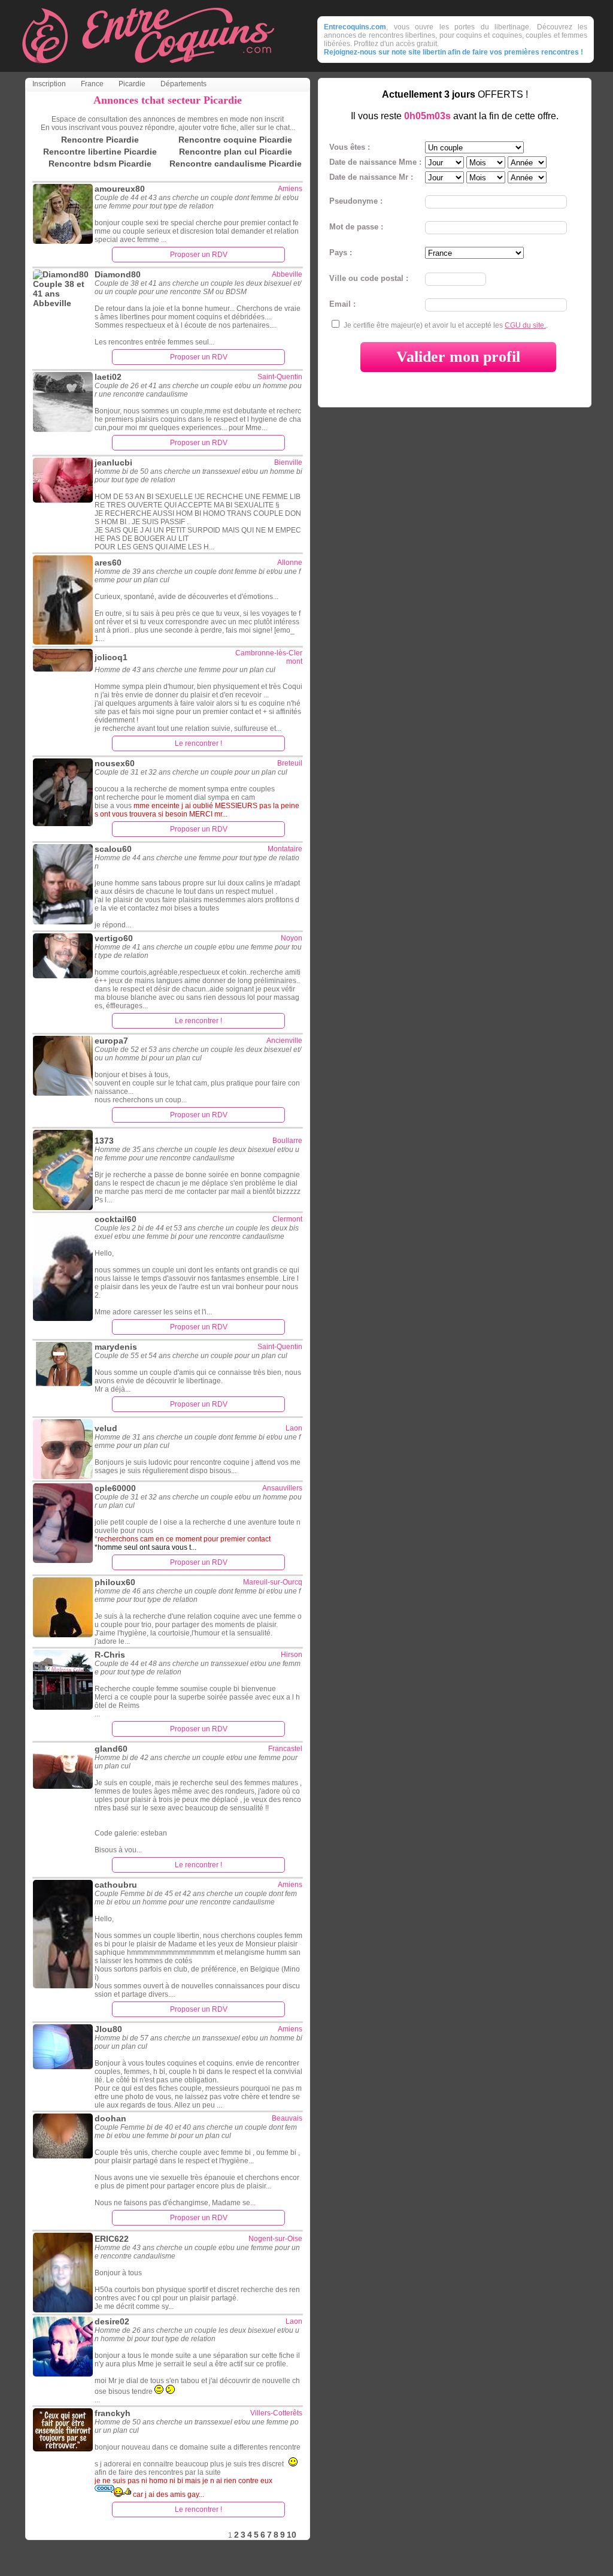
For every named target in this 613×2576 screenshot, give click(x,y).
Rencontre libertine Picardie (100, 152)
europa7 (111, 1041)
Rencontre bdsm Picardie (100, 164)
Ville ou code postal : (369, 278)
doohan (110, 2118)
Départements (183, 84)
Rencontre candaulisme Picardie (236, 164)
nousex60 (115, 763)
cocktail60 (116, 1219)
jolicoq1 (111, 657)
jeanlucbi (113, 462)
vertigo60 (114, 938)
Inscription (49, 84)
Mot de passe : (356, 227)
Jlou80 (108, 2029)
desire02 (112, 2321)
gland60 (111, 1749)
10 (292, 2535)
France (92, 84)
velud (106, 1428)
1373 (104, 1141)
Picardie (132, 84)
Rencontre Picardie (100, 140)
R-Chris (110, 1655)
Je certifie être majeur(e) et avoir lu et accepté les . (446, 325)
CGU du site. (525, 325)
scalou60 (113, 849)
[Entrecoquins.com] (148, 69)
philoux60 (115, 1582)
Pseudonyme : (356, 201)
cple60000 (115, 1488)
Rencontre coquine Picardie (235, 140)
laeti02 (108, 377)
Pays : (341, 253)
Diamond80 (118, 274)
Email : (342, 304)
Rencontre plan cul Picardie (236, 152)
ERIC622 (112, 2239)
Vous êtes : (350, 147)
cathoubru (116, 1885)
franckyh (113, 2413)
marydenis (116, 1347)
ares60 (108, 563)
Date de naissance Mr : (371, 177)
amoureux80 (120, 189)
